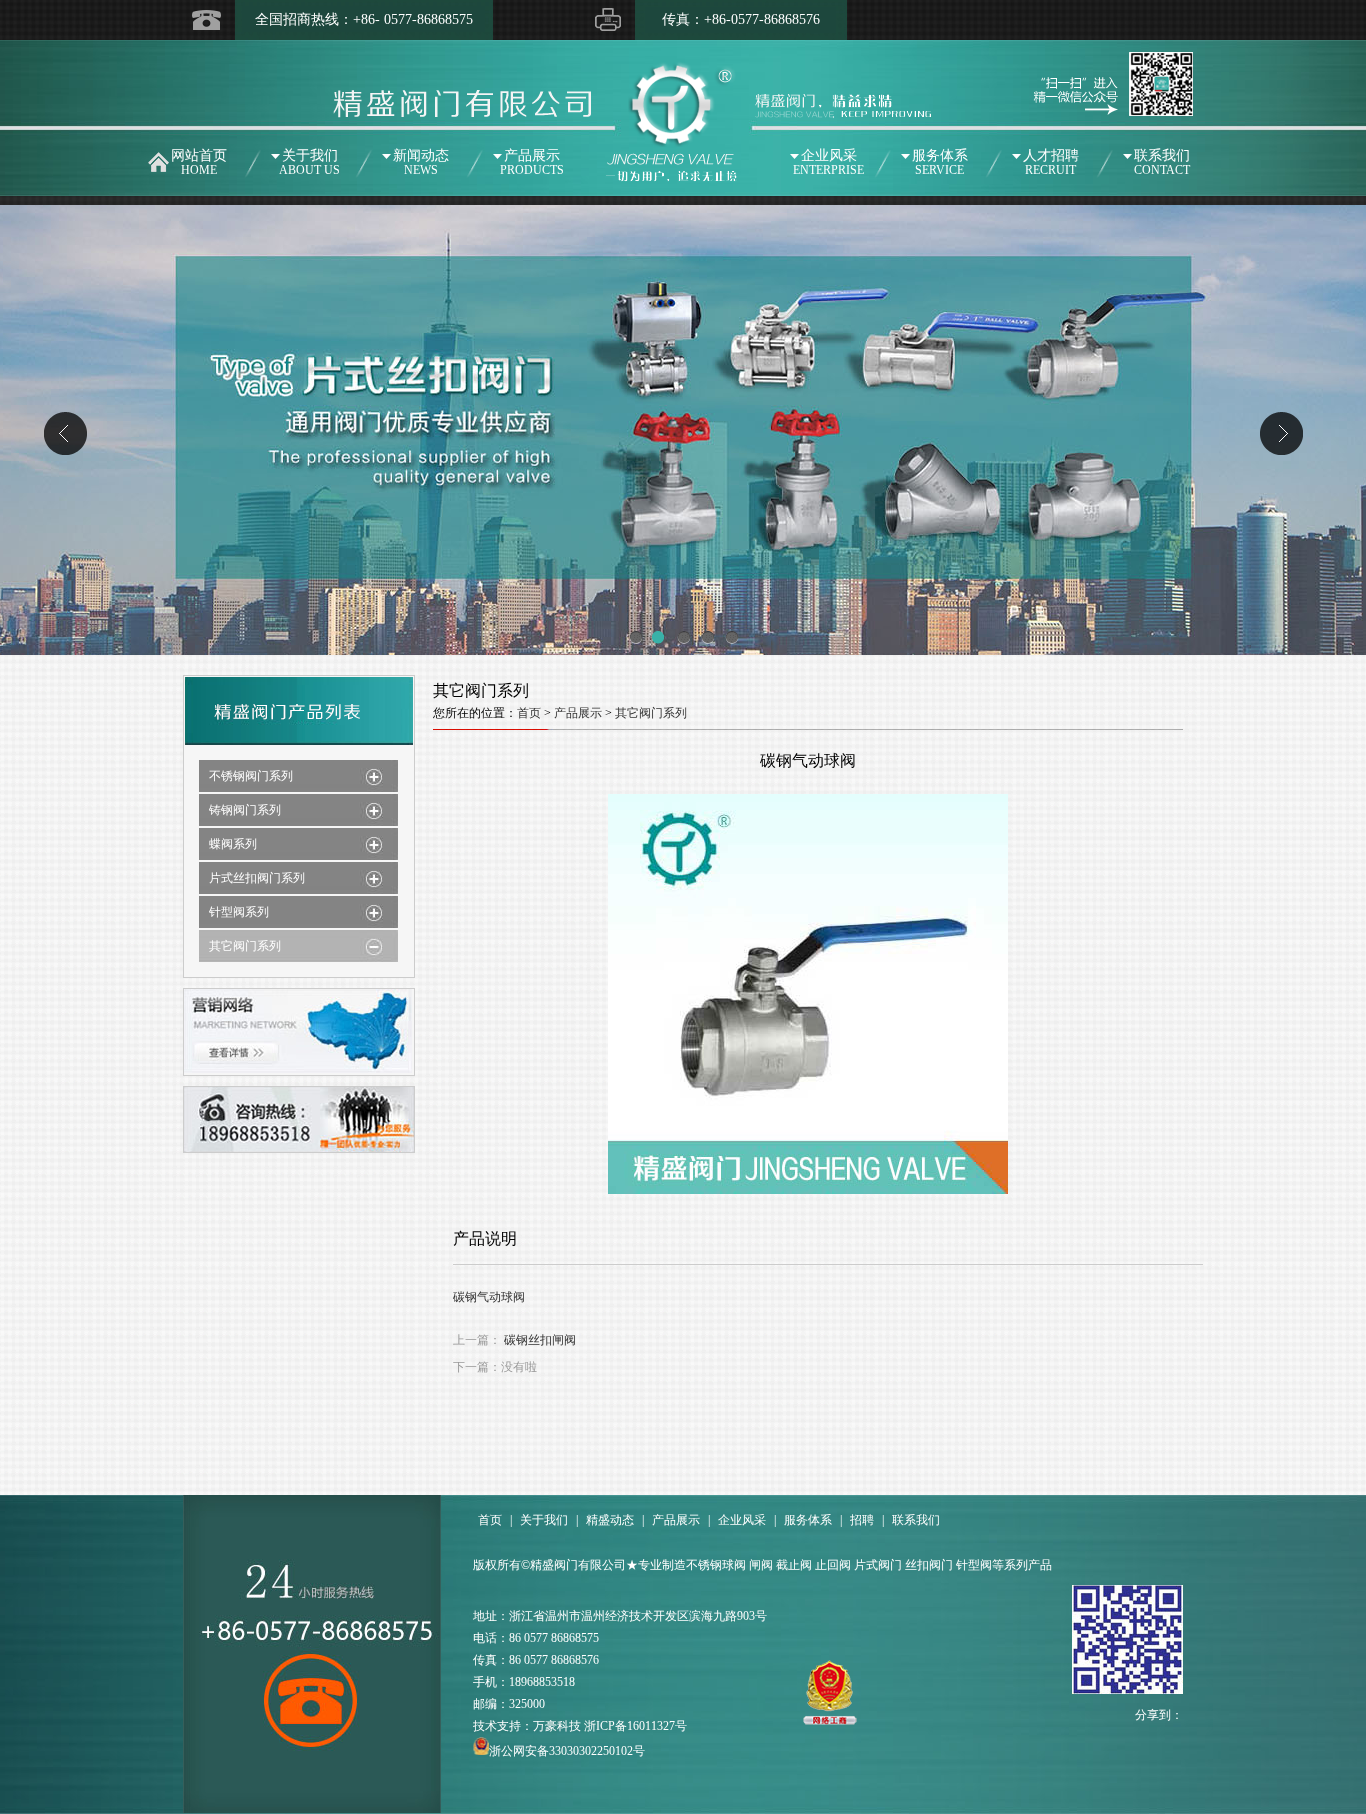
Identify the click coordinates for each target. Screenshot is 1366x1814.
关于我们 (309, 163)
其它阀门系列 (245, 946)
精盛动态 (610, 1520)
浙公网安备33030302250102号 (567, 1751)
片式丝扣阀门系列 (257, 878)
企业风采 (828, 163)
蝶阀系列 (233, 844)
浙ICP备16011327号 (635, 1726)
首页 (529, 713)
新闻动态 (421, 163)
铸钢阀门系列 (245, 810)
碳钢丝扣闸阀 (540, 1340)
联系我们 (1162, 163)
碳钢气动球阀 (489, 1297)
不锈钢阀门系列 (251, 776)
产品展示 (532, 163)
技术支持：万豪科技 (527, 1726)
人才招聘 (1051, 163)
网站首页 (199, 163)
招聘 (862, 1520)
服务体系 (940, 163)
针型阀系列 (239, 912)
